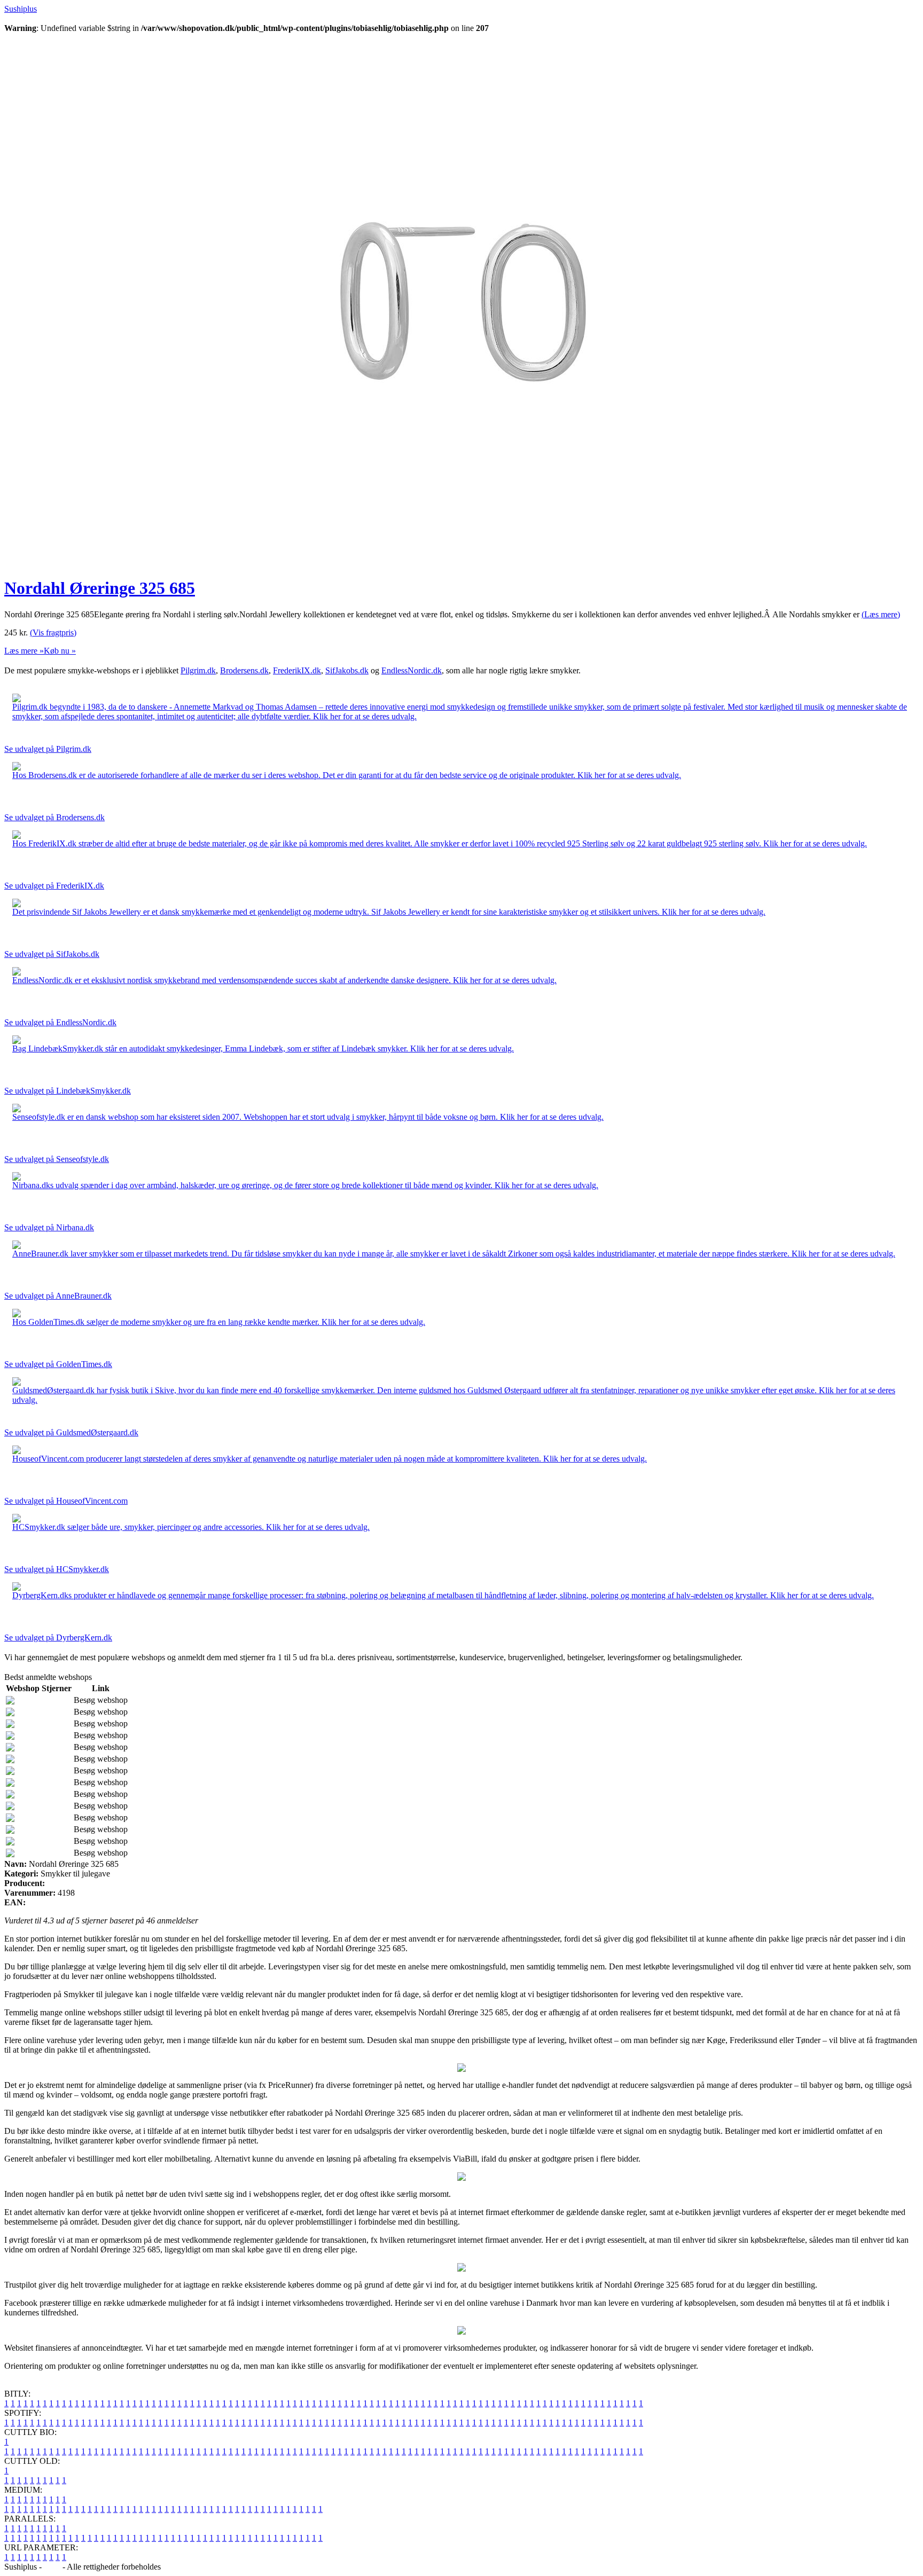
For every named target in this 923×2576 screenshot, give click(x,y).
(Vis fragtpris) (53, 633)
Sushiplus (21, 9)
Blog (52, 2567)
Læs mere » (24, 651)
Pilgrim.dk (198, 670)
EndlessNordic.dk (412, 670)
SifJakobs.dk (347, 670)
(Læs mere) (881, 614)
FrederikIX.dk (297, 670)
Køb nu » (60, 651)
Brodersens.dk (244, 670)
